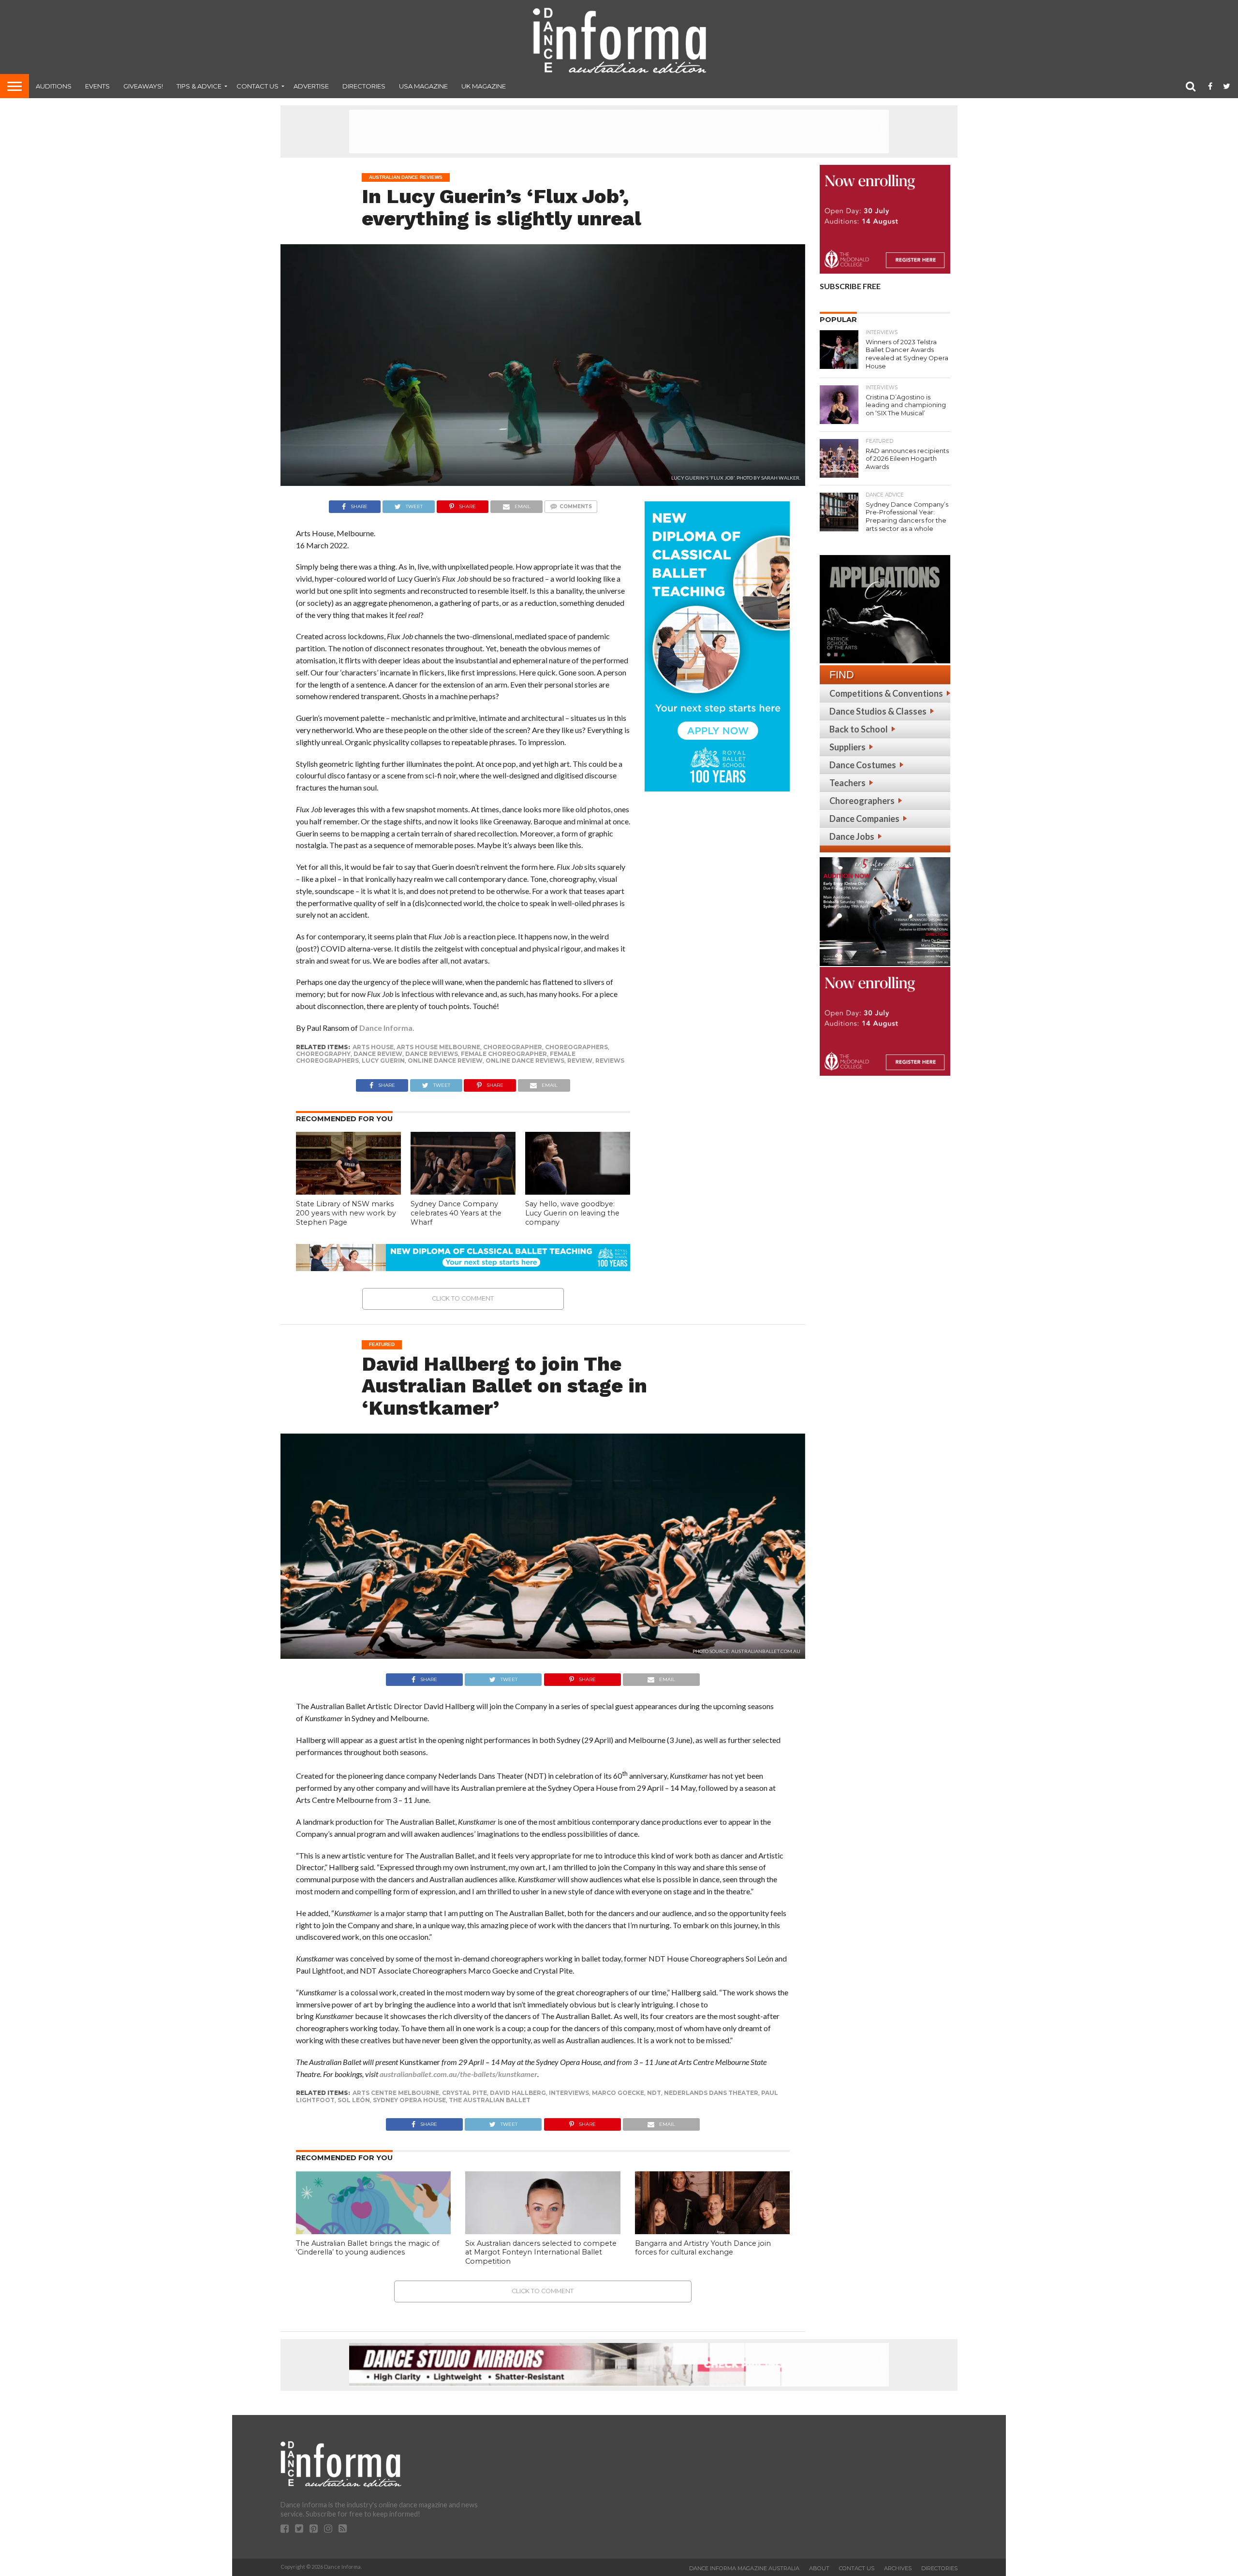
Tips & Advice (199, 86)
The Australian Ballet (490, 2100)
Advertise (311, 86)
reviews (610, 1061)
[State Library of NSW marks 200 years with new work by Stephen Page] (348, 1192)
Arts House (373, 1047)
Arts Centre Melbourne (396, 2093)
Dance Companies (864, 819)
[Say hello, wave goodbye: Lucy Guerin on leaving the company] (578, 1192)
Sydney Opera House (409, 2100)
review (580, 1061)
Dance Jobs (852, 836)
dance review (378, 1054)
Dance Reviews (432, 1054)
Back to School (859, 729)
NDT (654, 2093)
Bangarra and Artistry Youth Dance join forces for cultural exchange (703, 2248)
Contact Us (258, 86)
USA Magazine (423, 86)
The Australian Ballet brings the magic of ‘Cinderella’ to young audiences (368, 2248)
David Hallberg (518, 2093)
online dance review (445, 1061)
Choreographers (862, 801)
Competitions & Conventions (886, 693)
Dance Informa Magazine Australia (744, 2568)
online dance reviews (525, 1061)
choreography (323, 1054)
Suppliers (847, 747)
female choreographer (504, 1054)
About (819, 2568)
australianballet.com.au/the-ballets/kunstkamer (458, 2074)
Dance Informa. (387, 1028)
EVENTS (97, 86)
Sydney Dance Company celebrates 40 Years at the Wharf (456, 1213)
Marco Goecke (618, 2093)
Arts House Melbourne (438, 1047)
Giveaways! (143, 86)
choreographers (576, 1047)
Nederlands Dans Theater (711, 2093)
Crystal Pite (464, 2093)
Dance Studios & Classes (878, 711)
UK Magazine (484, 86)
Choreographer (513, 1047)
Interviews (569, 2093)
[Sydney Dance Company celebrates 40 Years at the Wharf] (463, 1192)
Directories (364, 86)
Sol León (354, 2100)
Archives (898, 2568)
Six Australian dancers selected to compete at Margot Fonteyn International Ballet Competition (541, 2252)
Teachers (847, 783)
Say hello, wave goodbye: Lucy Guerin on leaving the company (572, 1213)
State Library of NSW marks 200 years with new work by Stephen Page (346, 1213)
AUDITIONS (54, 86)
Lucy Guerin (383, 1061)
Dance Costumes (863, 765)
